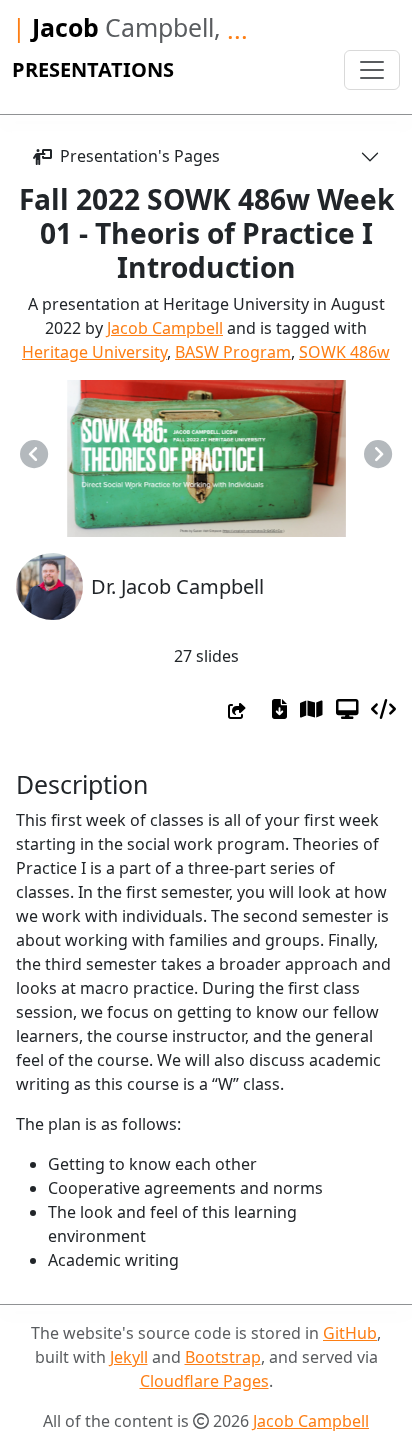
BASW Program (233, 352)
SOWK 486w (344, 352)
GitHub (350, 1333)
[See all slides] (311, 709)
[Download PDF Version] (279, 709)
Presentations (93, 69)
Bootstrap (223, 1357)
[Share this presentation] (237, 711)
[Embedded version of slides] (383, 709)
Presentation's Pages (136, 156)
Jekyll (129, 1357)
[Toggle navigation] (372, 70)
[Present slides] (347, 709)
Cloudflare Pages (204, 1381)
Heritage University (94, 352)
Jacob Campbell (165, 328)
